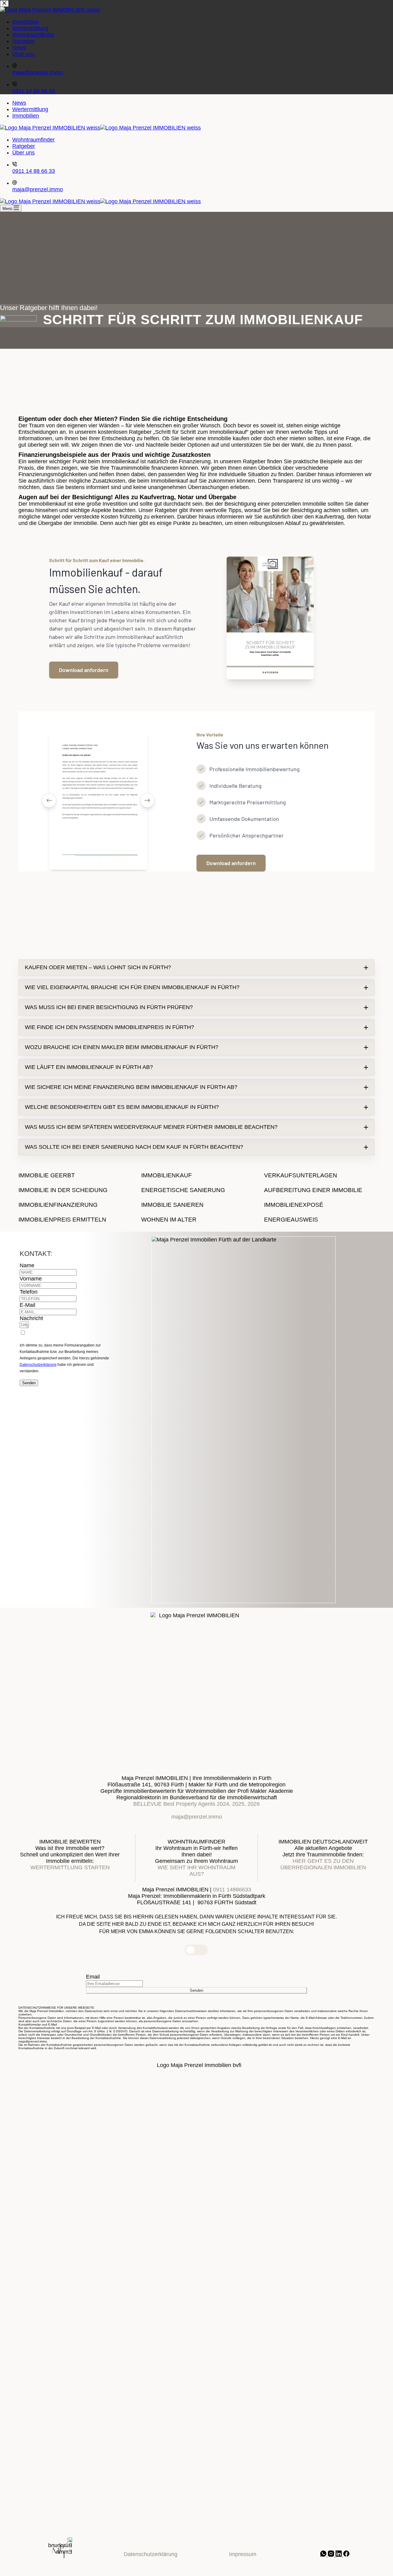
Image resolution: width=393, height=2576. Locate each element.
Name (27, 1265)
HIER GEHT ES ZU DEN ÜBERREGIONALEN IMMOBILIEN (323, 1864)
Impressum (243, 2554)
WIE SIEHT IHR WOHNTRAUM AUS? (196, 1871)
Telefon (29, 1292)
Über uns (23, 153)
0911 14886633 (232, 1890)
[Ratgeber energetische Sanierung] (196, 1190)
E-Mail (27, 1305)
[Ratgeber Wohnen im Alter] (196, 1220)
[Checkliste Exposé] (319, 1205)
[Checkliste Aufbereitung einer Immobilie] (319, 1190)
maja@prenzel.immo (38, 189)
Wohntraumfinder (33, 140)
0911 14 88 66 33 (34, 171)
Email (93, 1977)
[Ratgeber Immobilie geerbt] (74, 1175)
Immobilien (26, 116)
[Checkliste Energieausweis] (319, 1220)
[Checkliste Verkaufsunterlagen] (319, 1175)
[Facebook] (346, 2555)
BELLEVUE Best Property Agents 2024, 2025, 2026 (196, 1804)
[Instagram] (332, 2555)
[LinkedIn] (339, 2555)
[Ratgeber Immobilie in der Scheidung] (74, 1190)
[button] (196, 967)
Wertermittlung (30, 109)
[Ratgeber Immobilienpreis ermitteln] (74, 1220)
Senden (29, 1383)
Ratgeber (24, 146)
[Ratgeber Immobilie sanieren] (196, 1205)
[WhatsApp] (324, 2555)
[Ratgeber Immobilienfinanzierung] (74, 1205)
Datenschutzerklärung (38, 1365)
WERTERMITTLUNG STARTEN (70, 1867)
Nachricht (31, 1318)
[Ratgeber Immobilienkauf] (196, 1175)
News (19, 103)
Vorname (31, 1279)
